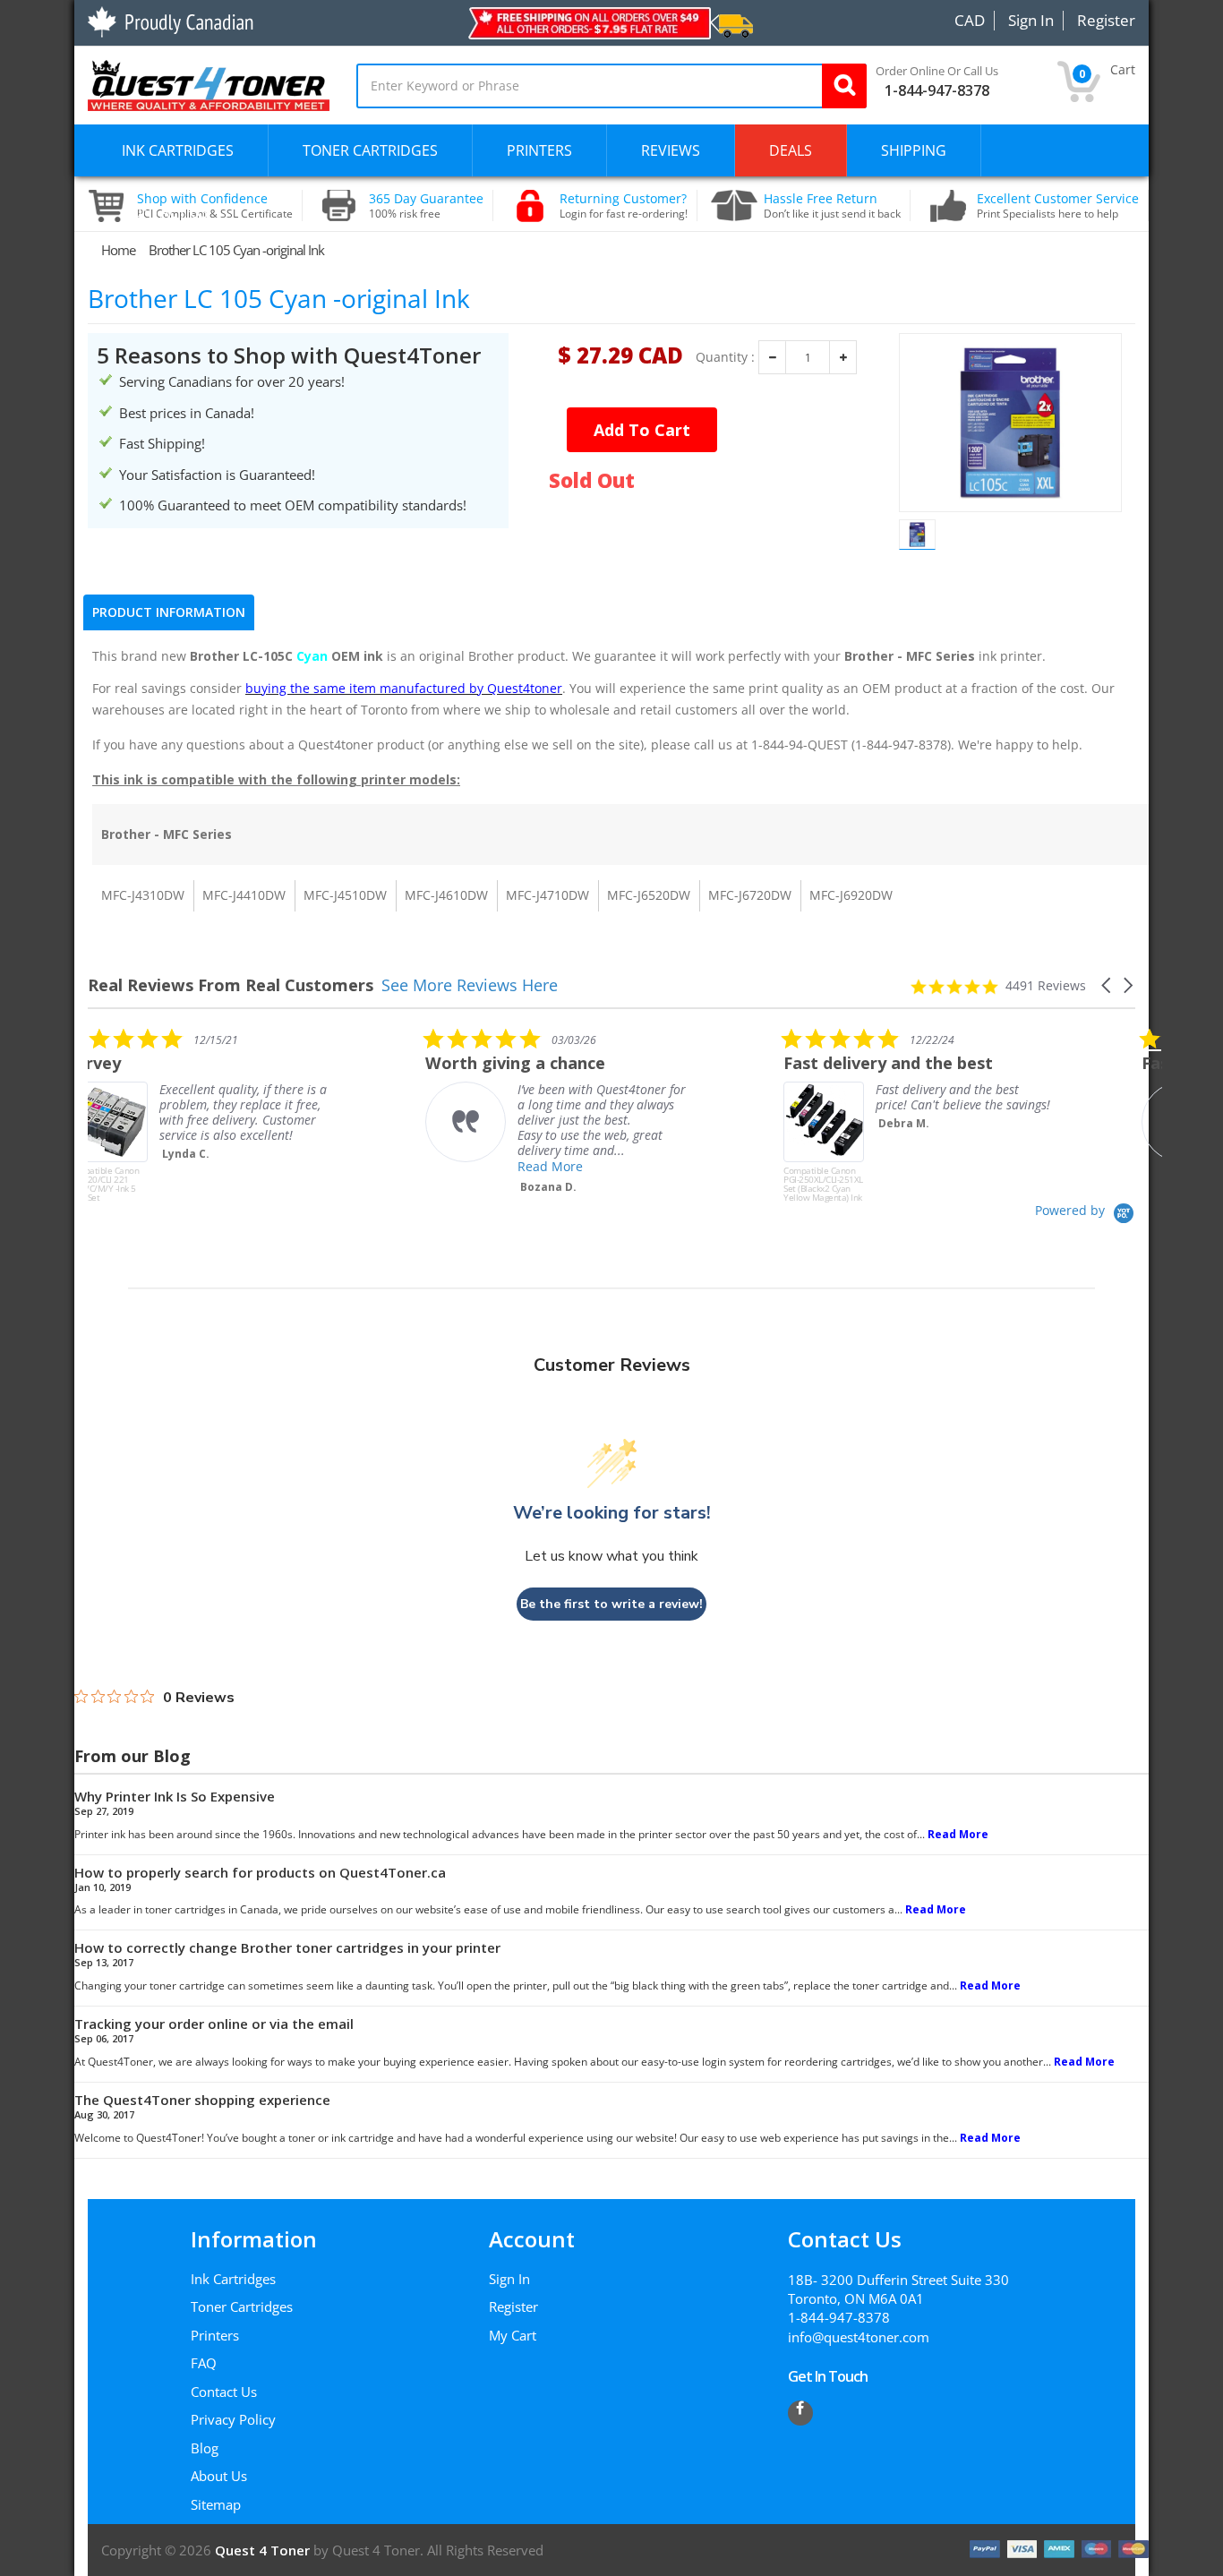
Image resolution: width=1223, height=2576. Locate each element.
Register (513, 2306)
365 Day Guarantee (426, 206)
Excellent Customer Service (1058, 206)
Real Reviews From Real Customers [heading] (231, 985)
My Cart (513, 2335)
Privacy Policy (233, 2419)
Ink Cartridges (233, 2279)
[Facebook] (800, 2413)
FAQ (204, 2363)
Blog (205, 2448)
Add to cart (642, 430)
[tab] (169, 612)
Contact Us (224, 2392)
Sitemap (216, 2504)
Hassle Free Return (832, 206)
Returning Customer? (624, 206)
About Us (219, 2476)
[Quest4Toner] (209, 83)
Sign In (509, 2279)
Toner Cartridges (242, 2306)
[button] (1108, 985)
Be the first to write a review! (611, 1604)
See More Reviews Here (470, 985)
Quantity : (725, 357)
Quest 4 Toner (264, 2550)
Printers (215, 2335)
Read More (231, 1166)
